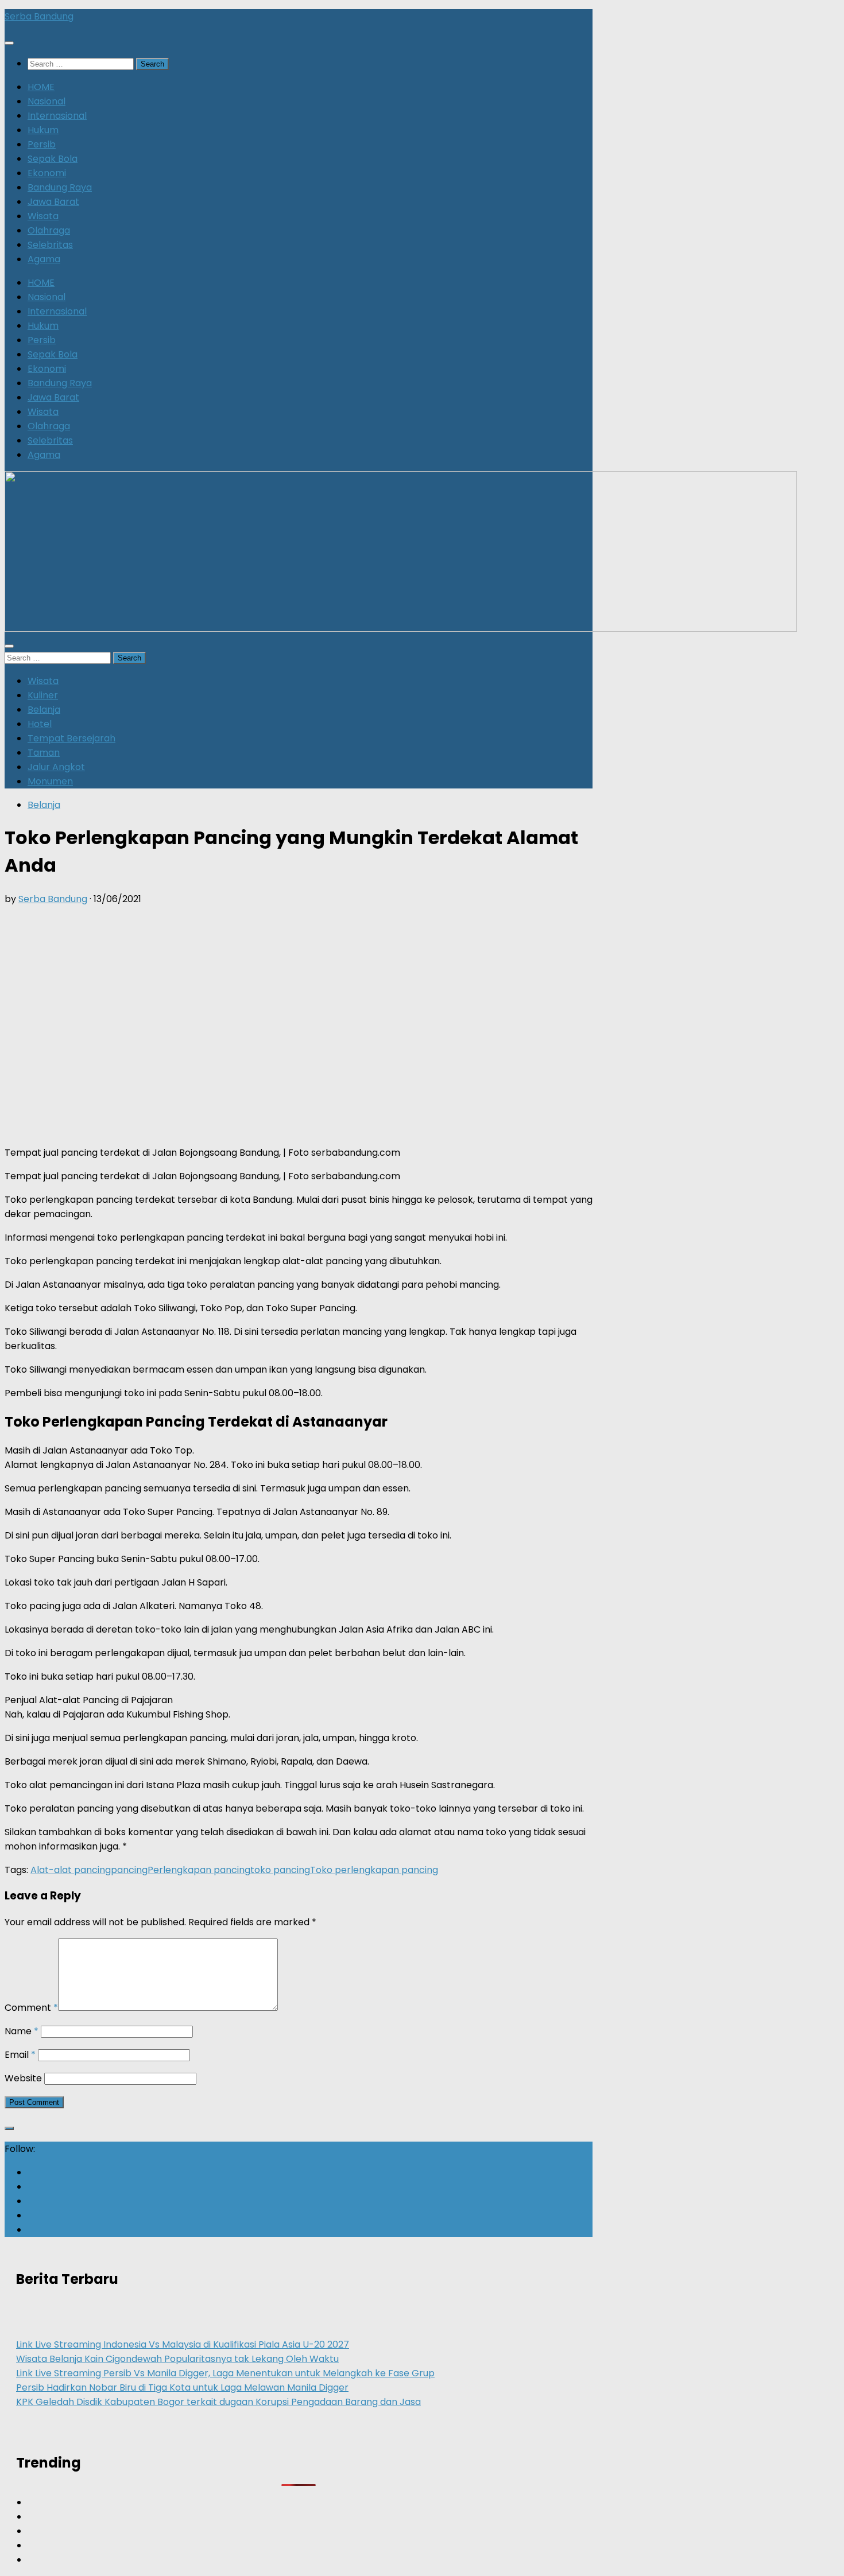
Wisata (43, 216)
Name (22, 2031)
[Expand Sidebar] (9, 2128)
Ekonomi (47, 173)
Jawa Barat (53, 202)
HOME (41, 87)
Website (23, 2078)
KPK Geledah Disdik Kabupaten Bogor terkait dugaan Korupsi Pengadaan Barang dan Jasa (218, 2402)
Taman (44, 753)
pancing (129, 1870)
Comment (31, 2008)
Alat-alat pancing (71, 1870)
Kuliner (43, 695)
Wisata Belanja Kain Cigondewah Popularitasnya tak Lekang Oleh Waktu (177, 2359)
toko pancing (280, 1870)
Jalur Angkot (56, 767)
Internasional (57, 116)
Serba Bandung (39, 16)
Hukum (43, 130)
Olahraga (49, 230)
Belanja (44, 710)
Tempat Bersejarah (71, 738)
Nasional (47, 101)
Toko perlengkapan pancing (374, 1870)
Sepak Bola (53, 159)
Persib (42, 144)
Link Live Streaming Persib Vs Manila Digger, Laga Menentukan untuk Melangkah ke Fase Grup (225, 2373)
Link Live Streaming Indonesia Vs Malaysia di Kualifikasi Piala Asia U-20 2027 (183, 2344)
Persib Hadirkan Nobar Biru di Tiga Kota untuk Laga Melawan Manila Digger (182, 2387)
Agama (44, 259)
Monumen (50, 781)
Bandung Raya (60, 187)
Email (20, 2055)
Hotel (40, 724)
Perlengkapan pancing (199, 1870)
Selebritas (50, 245)
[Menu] (9, 43)
